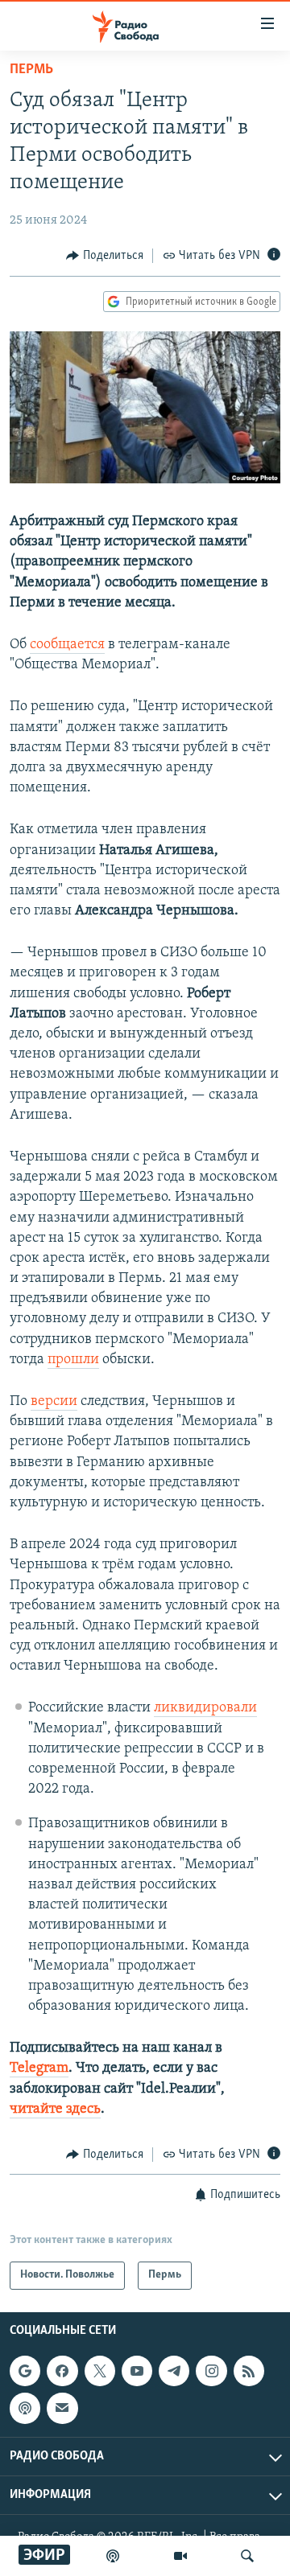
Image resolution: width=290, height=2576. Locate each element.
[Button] (105, 256)
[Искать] (247, 2556)
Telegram (39, 2069)
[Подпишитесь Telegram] (174, 2371)
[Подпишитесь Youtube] (137, 2371)
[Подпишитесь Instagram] (211, 2371)
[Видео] (180, 2556)
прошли (73, 1360)
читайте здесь (55, 2110)
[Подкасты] (25, 2408)
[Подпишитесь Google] (25, 2371)
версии (54, 1402)
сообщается (67, 645)
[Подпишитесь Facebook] (62, 2371)
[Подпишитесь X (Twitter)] (100, 2371)
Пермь (31, 70)
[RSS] (249, 2371)
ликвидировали (205, 1708)
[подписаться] (62, 2408)
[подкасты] (113, 2556)
